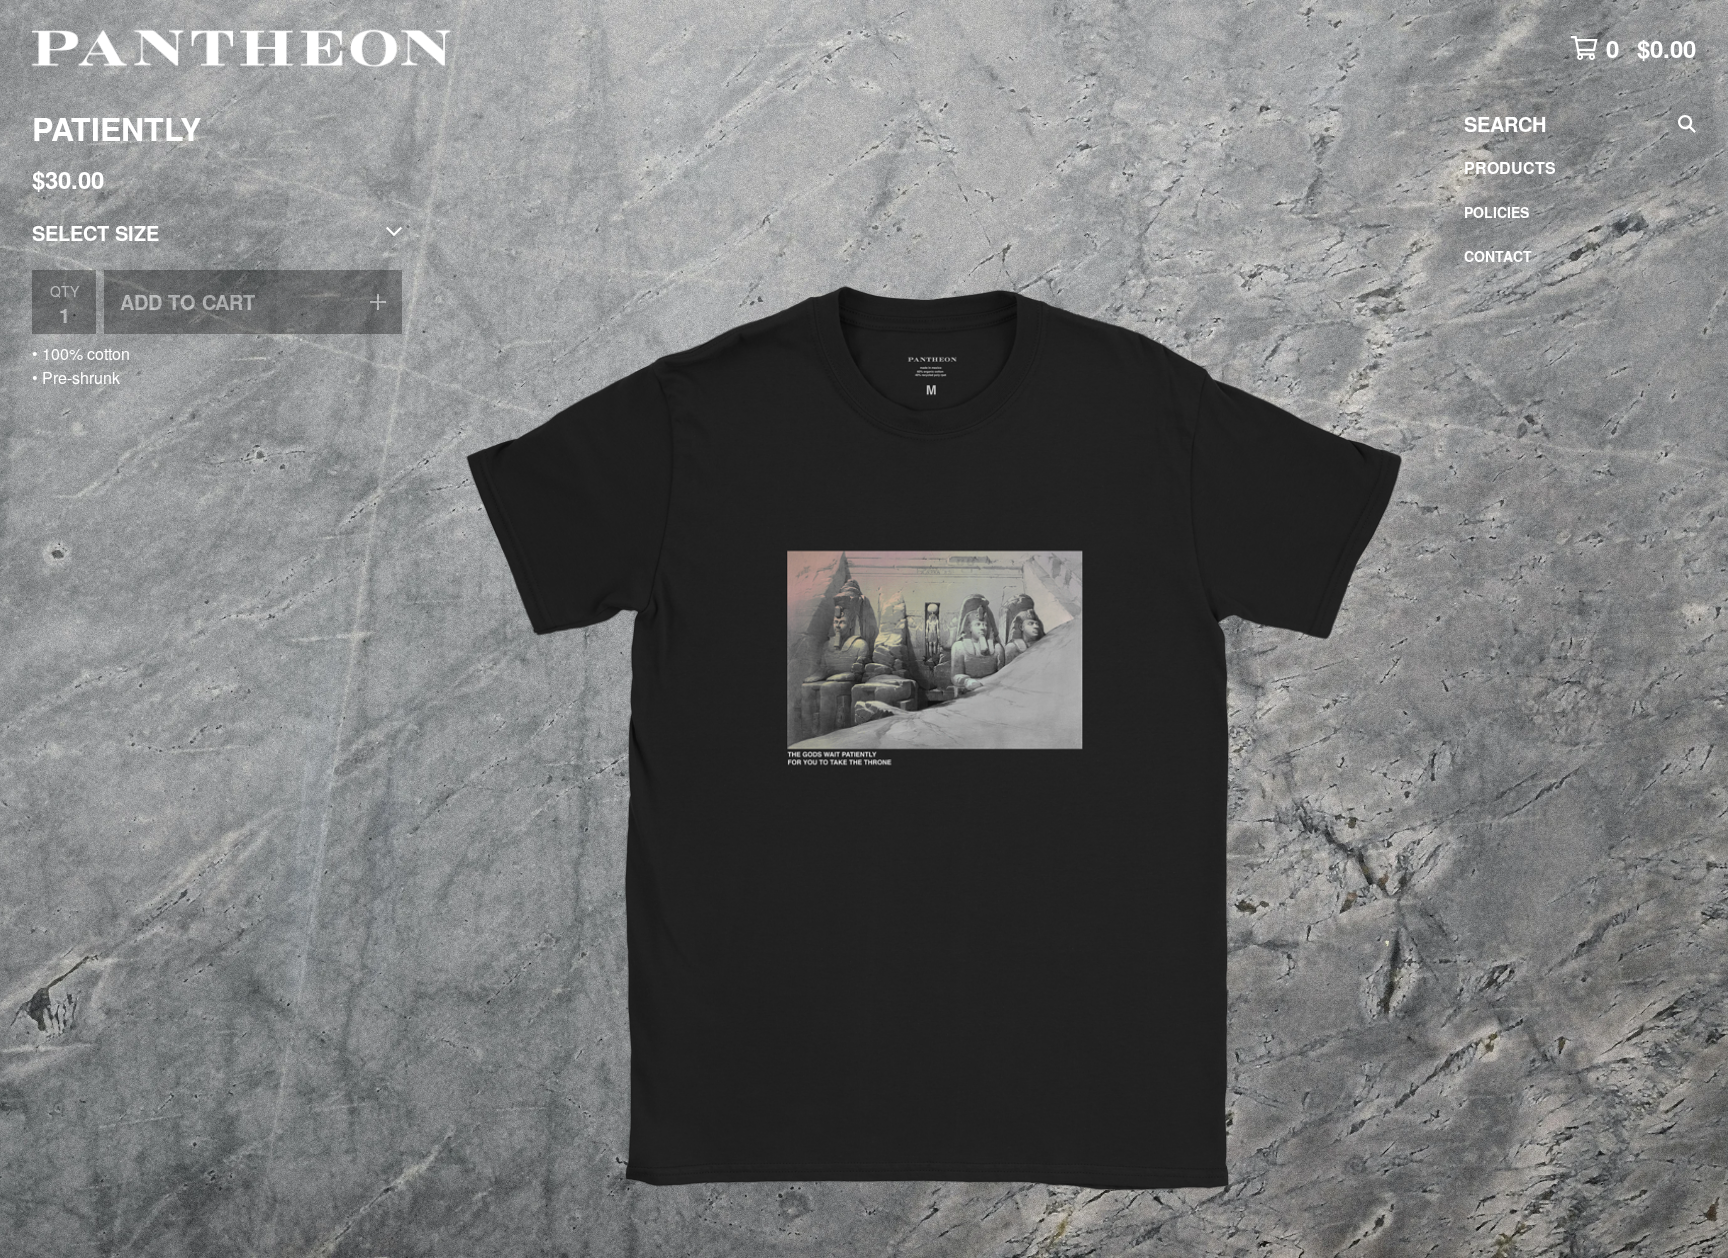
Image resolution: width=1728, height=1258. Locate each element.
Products (1510, 167)
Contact (1498, 256)
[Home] (243, 48)
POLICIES (1496, 212)
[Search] (1687, 124)
